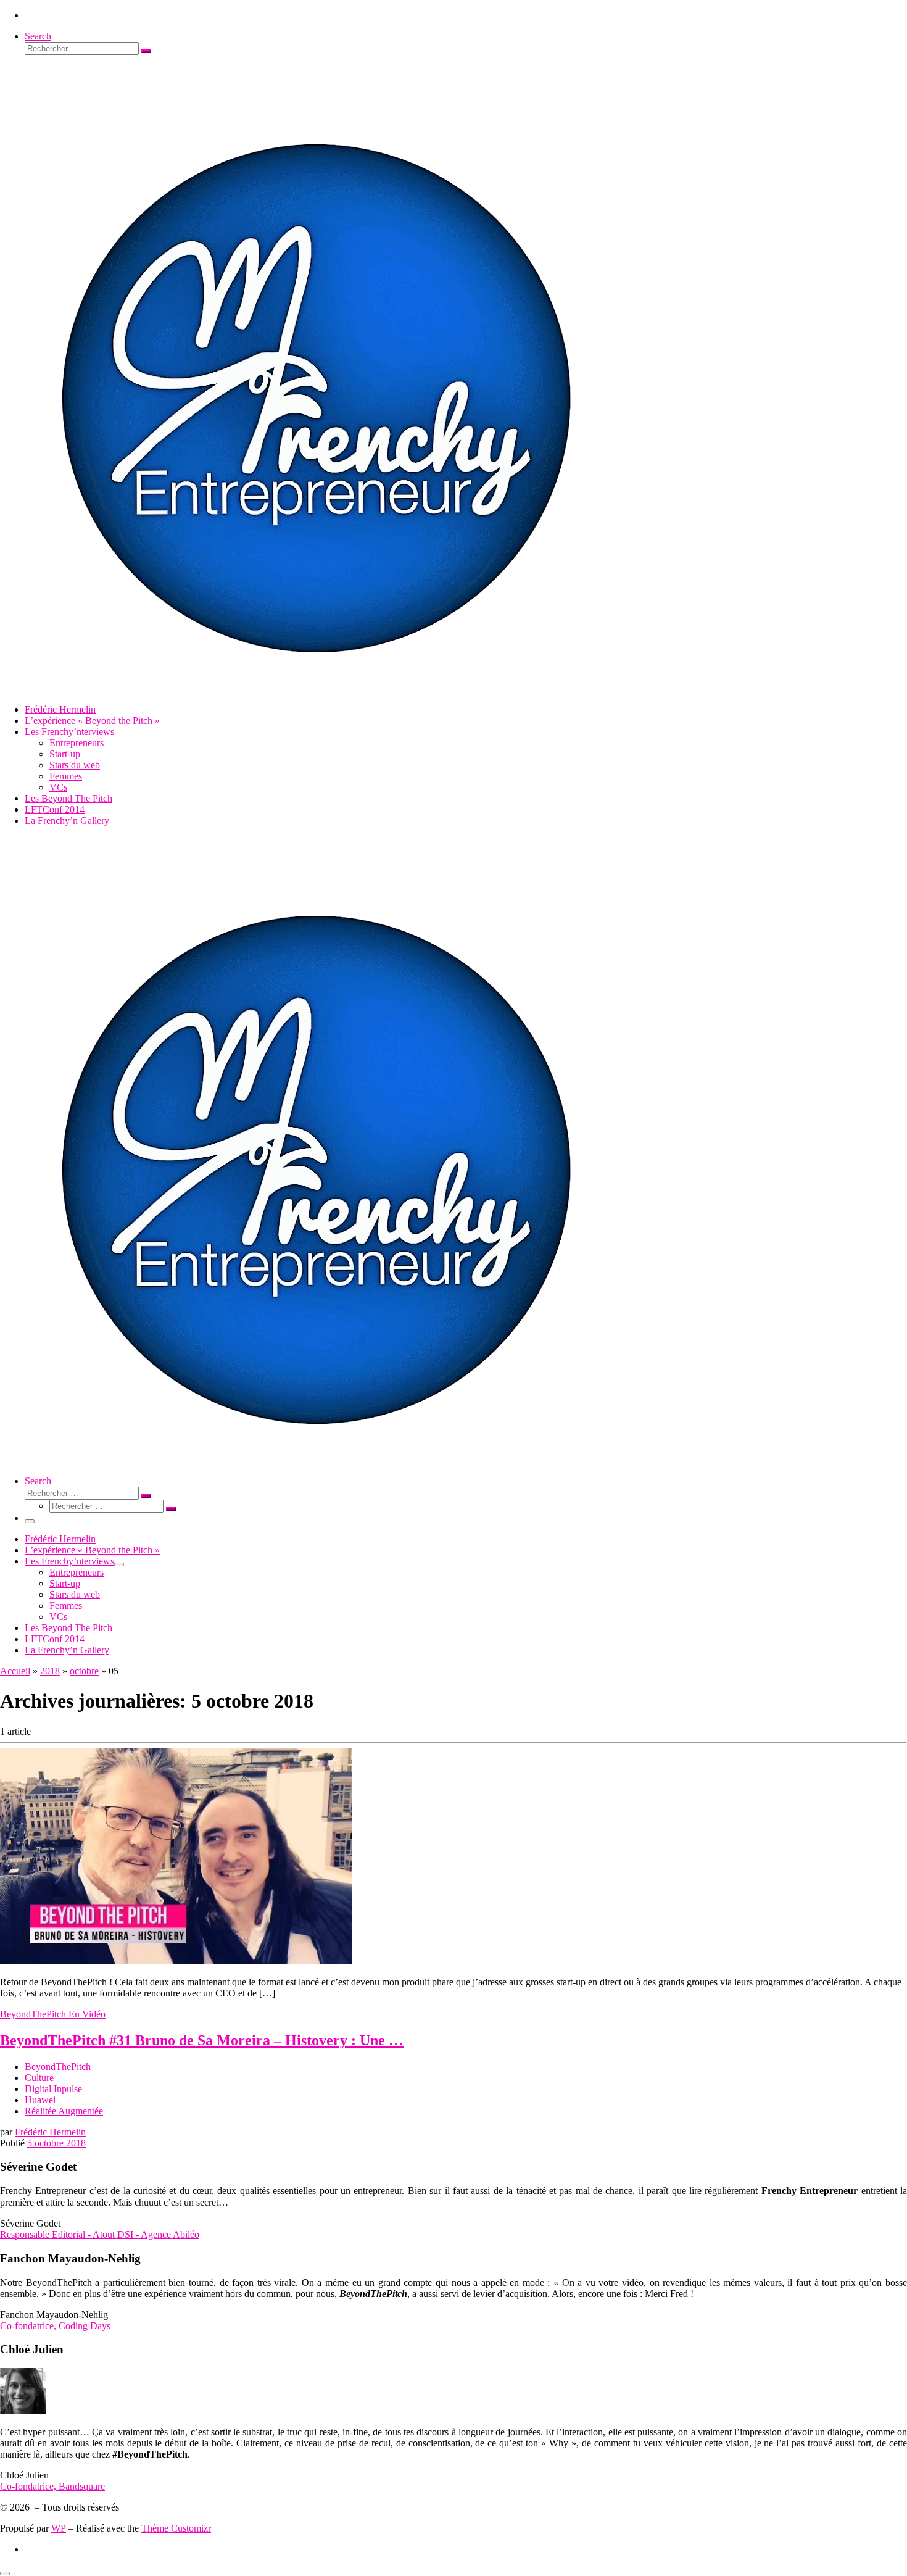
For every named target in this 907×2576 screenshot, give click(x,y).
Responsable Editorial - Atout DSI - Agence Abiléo (100, 2234)
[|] (313, 688)
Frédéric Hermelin (50, 2132)
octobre (84, 1671)
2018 (50, 1671)
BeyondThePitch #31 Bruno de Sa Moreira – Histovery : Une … (202, 2040)
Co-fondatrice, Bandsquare (52, 2486)
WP (59, 2528)
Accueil (15, 1671)
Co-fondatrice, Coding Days (55, 2326)
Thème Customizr (176, 2528)
